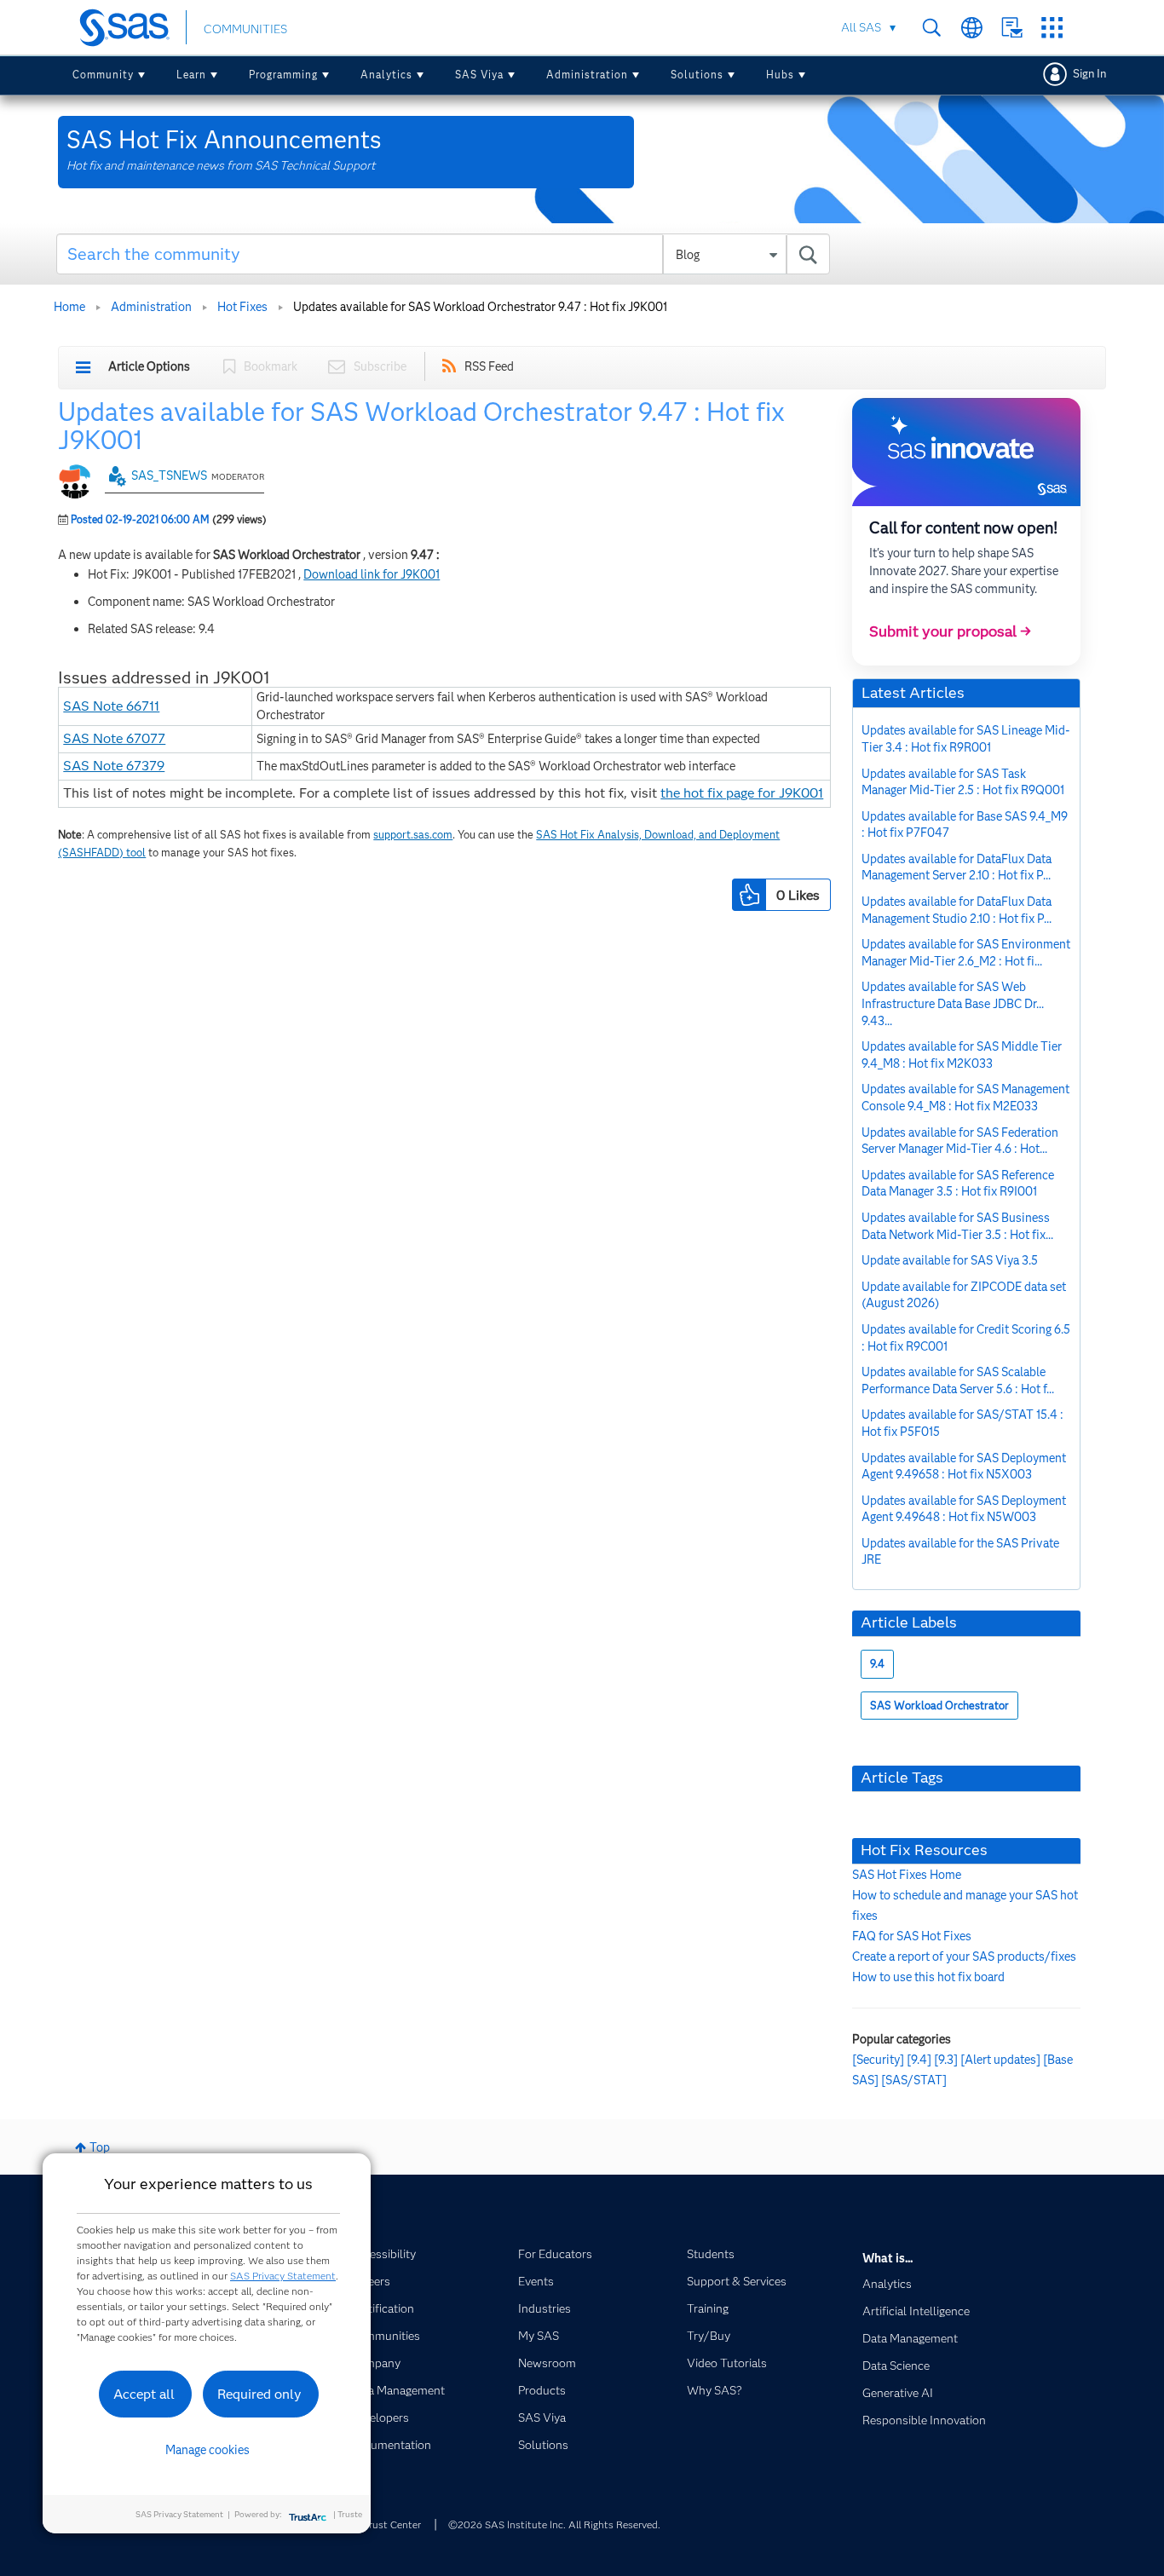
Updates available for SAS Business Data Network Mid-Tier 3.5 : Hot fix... (957, 1226)
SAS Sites (1052, 28)
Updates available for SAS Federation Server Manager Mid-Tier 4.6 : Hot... (960, 1141)
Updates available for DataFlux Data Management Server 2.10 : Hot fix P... (957, 867)
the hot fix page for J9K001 (742, 793)
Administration (587, 75)
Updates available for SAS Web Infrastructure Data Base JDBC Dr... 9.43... (953, 1003)
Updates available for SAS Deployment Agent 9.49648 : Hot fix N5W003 (964, 1509)
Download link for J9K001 (372, 574)
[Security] (878, 2060)
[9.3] (946, 2060)
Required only (259, 2394)
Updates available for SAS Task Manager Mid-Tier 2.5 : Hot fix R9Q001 (963, 782)
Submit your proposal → (950, 631)
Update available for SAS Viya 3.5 (950, 1260)
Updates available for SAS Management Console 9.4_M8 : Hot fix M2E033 (965, 1098)
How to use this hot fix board (928, 1977)
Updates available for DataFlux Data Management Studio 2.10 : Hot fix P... (957, 910)
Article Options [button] (149, 366)
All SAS (861, 27)
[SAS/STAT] (914, 2080)
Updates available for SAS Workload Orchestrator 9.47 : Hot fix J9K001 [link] (480, 307)
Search (932, 28)
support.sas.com (413, 835)
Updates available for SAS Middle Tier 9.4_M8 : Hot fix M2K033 (962, 1055)
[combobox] (444, 254)
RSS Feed (489, 366)
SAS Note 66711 (111, 706)
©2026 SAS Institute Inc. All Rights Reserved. (554, 2524)
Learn (191, 75)
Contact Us (1012, 28)
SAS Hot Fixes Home (907, 1875)
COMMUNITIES (245, 29)
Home (69, 307)
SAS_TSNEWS (169, 475)
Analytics (386, 75)
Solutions (697, 75)
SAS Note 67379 (114, 766)
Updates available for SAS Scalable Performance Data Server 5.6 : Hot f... (958, 1380)
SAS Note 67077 (114, 738)
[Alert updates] (1000, 2060)
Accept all (144, 2394)
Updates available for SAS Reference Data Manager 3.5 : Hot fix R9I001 (958, 1184)
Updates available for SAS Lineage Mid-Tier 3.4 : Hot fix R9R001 (966, 739)
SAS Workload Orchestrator (939, 1706)
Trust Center (392, 2524)
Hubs (780, 75)
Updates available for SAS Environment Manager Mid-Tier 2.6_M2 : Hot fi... (966, 953)
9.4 (877, 1664)
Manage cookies (207, 2450)
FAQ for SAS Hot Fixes (912, 1936)
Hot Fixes (242, 307)
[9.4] (919, 2060)
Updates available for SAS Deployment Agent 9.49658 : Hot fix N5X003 (964, 1467)
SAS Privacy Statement (283, 2276)
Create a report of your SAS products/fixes (964, 1956)
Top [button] (100, 2147)
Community (103, 75)
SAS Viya (479, 75)
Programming (283, 75)
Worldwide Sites (972, 28)
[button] (749, 895)
